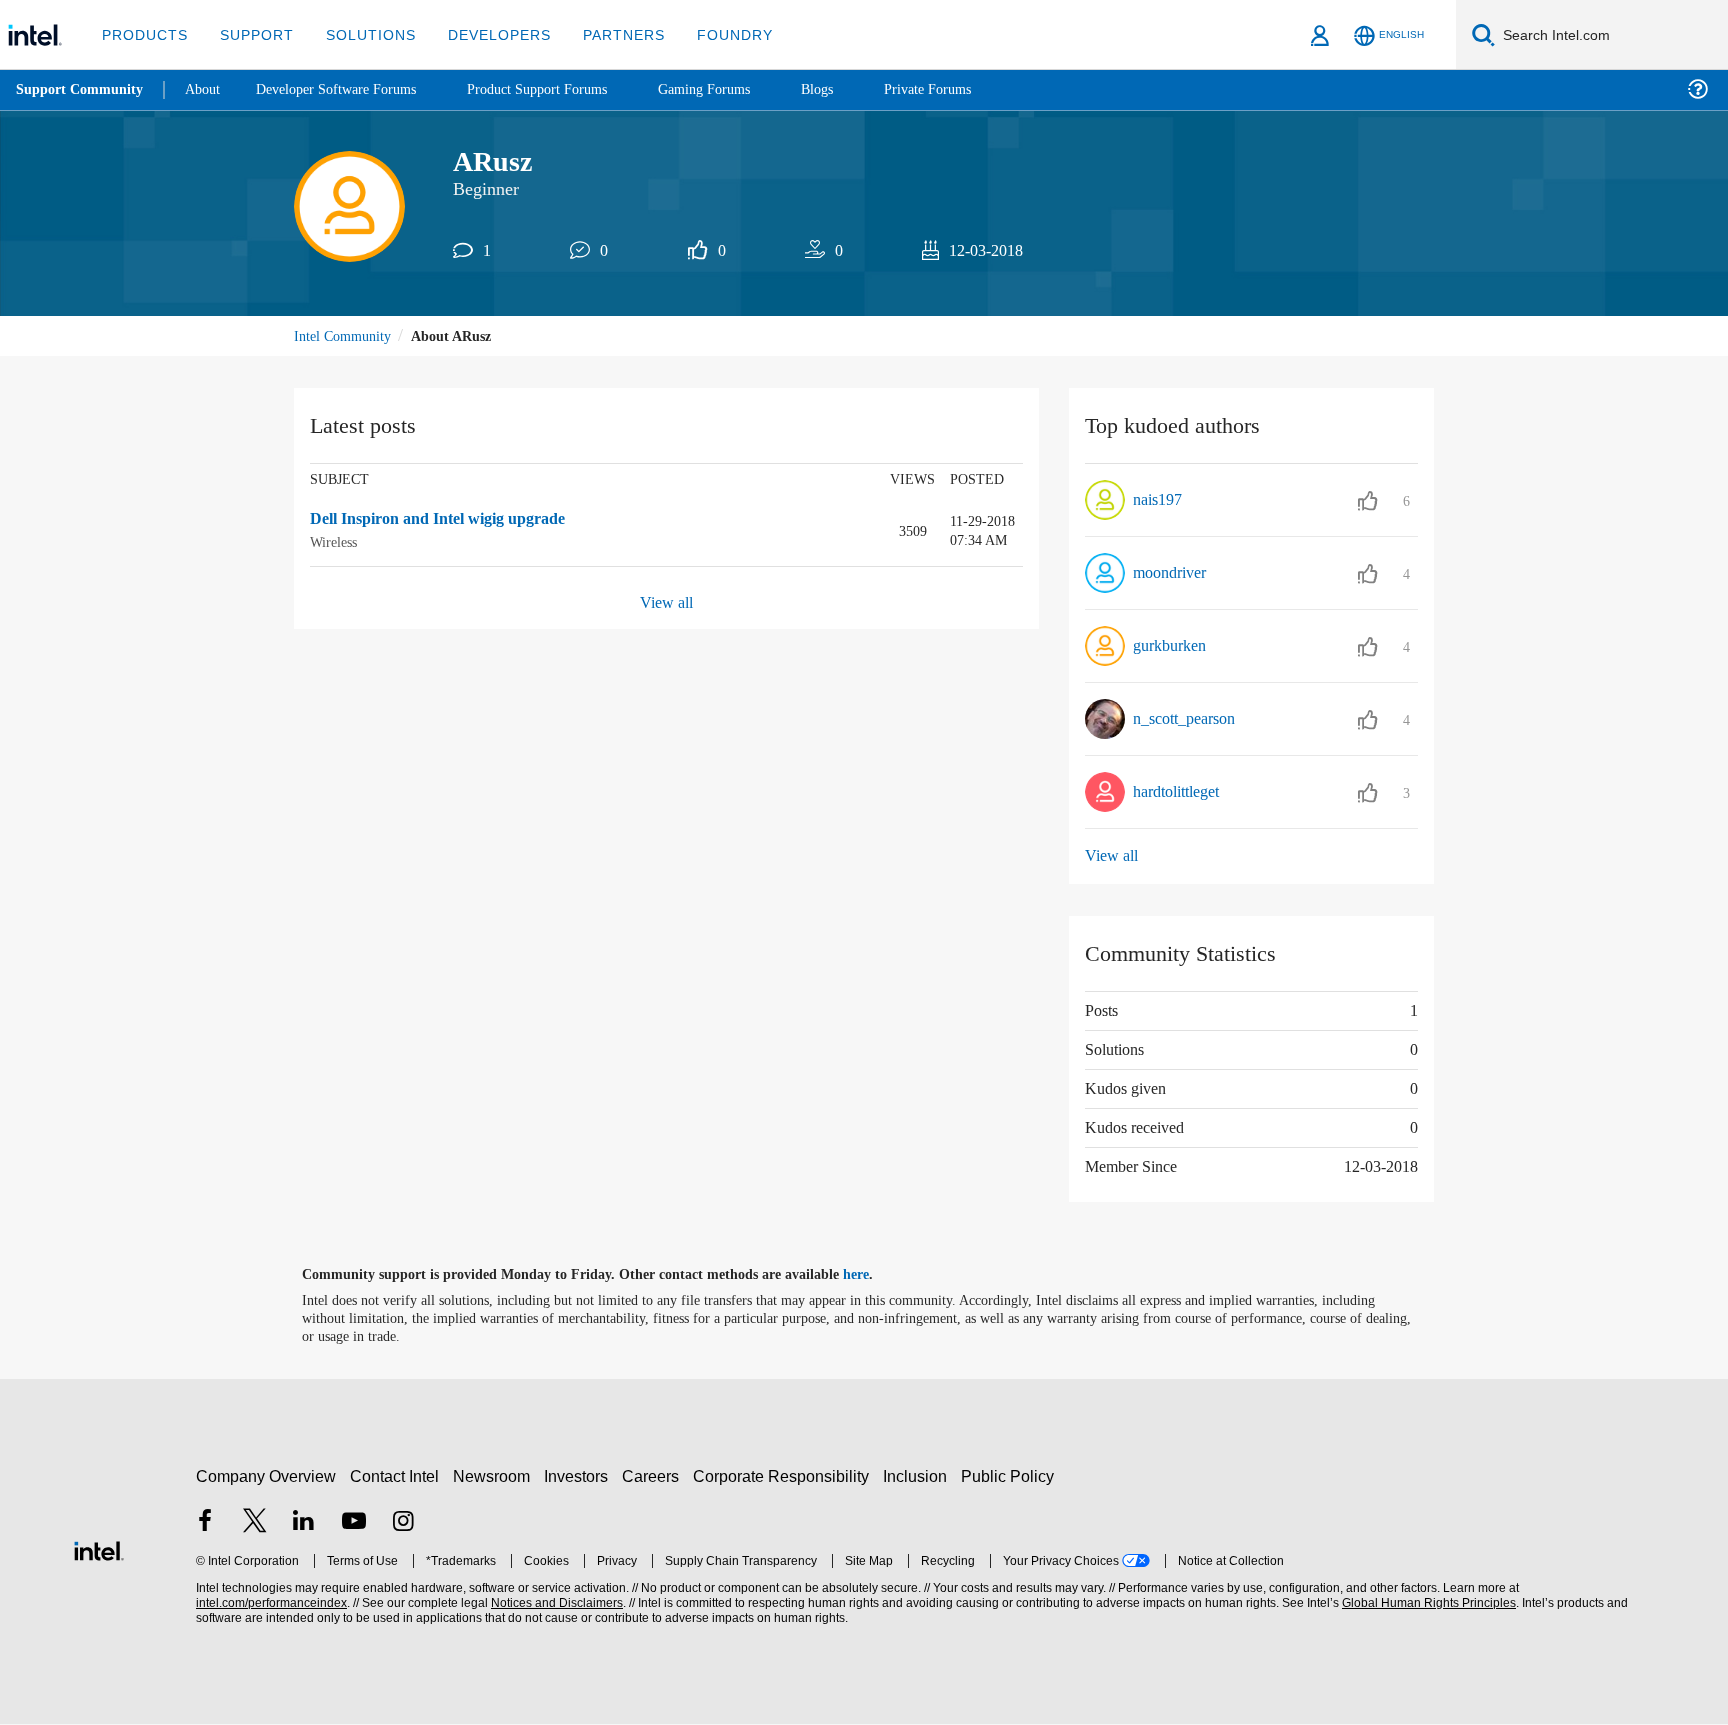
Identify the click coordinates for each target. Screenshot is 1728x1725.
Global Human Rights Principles (1426, 1604)
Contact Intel (397, 1476)
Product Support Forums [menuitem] (565, 89)
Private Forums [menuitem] (971, 89)
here (873, 1276)
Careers (654, 1476)
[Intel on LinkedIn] (304, 1523)
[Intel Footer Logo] (99, 1549)
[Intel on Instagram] (403, 1523)
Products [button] (143, 34)
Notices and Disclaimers (555, 1604)
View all (666, 603)
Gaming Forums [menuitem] (740, 89)
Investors (580, 1476)
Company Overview (266, 1476)
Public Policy (1010, 1476)
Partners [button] (603, 34)
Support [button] (251, 34)
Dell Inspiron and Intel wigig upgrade (450, 522)
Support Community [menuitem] (81, 90)
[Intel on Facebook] (205, 1523)
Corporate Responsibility (785, 1476)
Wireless (337, 543)
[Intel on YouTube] (354, 1523)
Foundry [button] (711, 34)
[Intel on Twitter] (255, 1523)
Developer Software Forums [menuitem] (351, 89)
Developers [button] (484, 34)
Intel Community (346, 337)
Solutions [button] (361, 34)
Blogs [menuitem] (857, 89)
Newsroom (495, 1476)
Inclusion (919, 1476)
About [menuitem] (208, 89)
